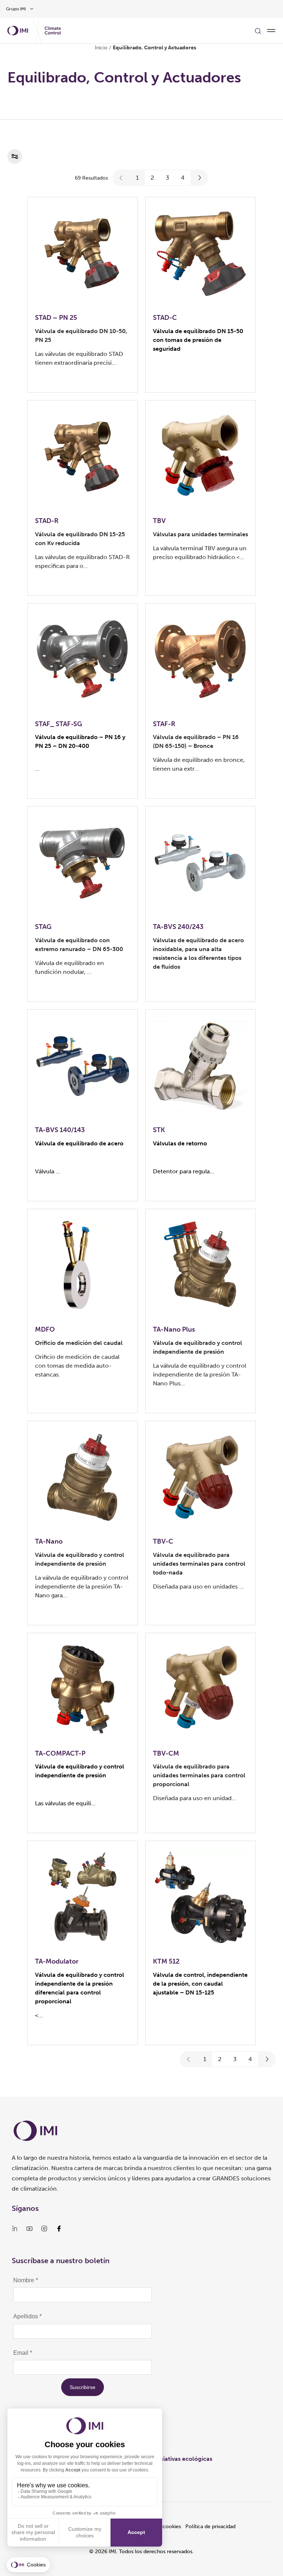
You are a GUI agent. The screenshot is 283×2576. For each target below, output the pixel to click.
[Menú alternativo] (271, 31)
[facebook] (59, 2229)
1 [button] (137, 178)
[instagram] (44, 2229)
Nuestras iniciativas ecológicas (170, 2459)
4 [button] (183, 178)
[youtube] (29, 2229)
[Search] (258, 31)
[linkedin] (15, 2229)
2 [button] (152, 178)
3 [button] (167, 178)
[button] (121, 178)
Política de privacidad (210, 2526)
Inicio (101, 48)
